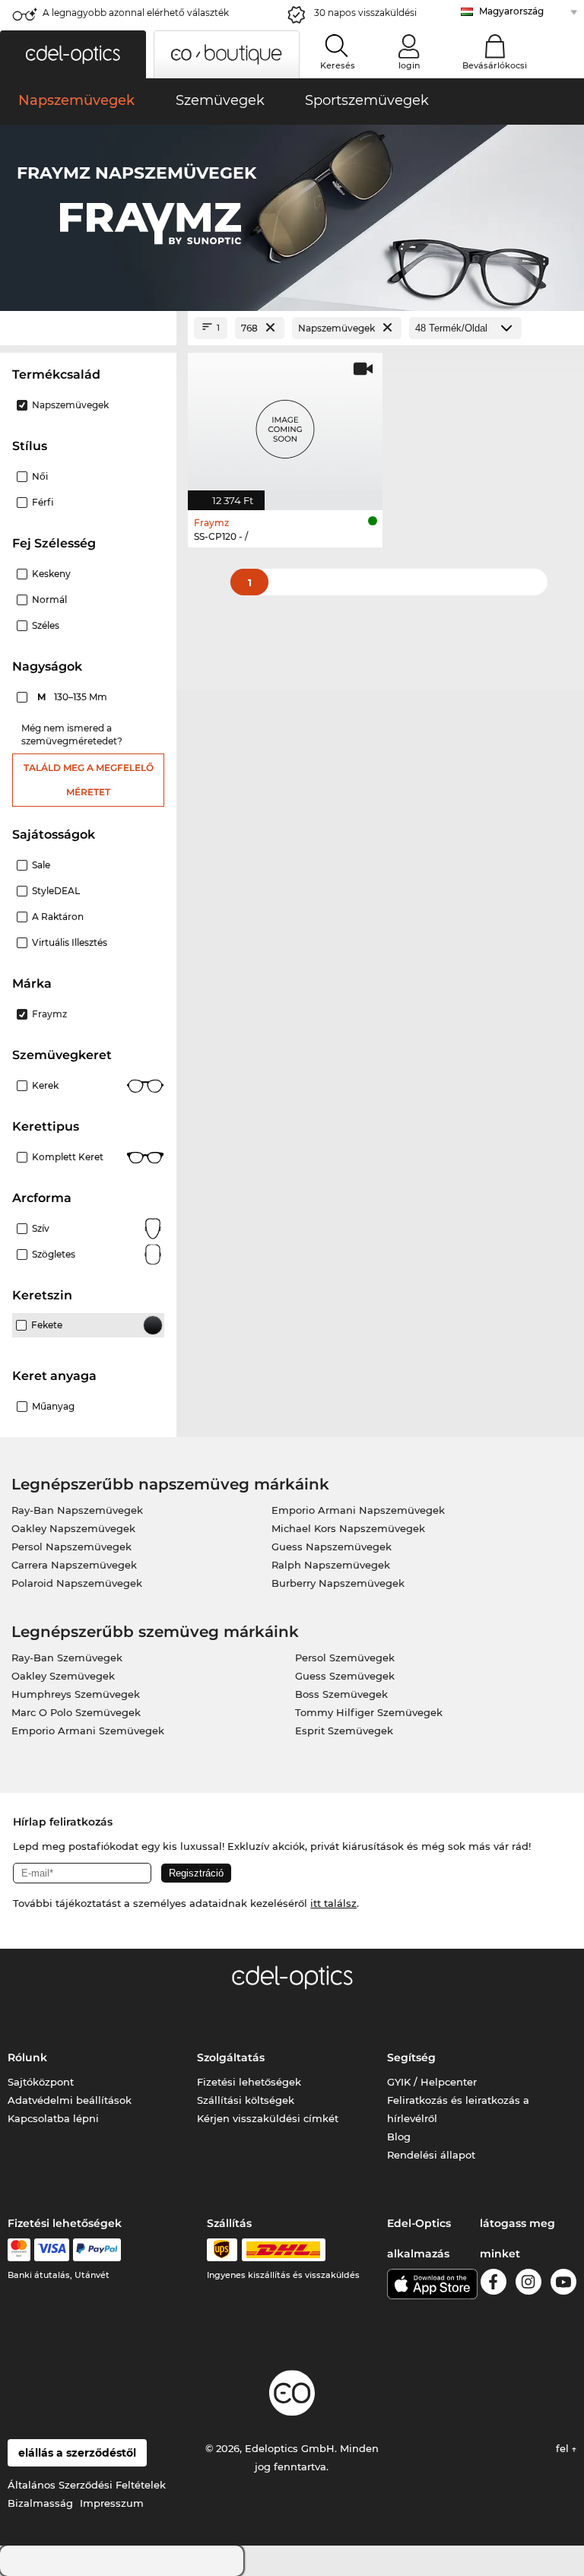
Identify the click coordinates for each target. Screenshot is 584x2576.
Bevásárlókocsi (495, 65)
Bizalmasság (40, 2503)
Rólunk (27, 2057)
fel (564, 2448)
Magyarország (511, 11)
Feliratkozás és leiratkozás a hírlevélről (458, 2109)
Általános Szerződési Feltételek (87, 2485)
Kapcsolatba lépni (53, 2118)
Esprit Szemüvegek (344, 1731)
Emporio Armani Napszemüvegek (358, 1510)
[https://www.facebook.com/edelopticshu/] (494, 2284)
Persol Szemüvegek (345, 1658)
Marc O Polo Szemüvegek (76, 1712)
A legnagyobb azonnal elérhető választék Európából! (136, 17)
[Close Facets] (88, 328)
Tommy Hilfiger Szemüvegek (369, 1712)
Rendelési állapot (431, 2155)
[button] (73, 54)
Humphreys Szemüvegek (76, 1694)
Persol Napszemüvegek (71, 1547)
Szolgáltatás (231, 2057)
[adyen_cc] (19, 2250)
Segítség (411, 2057)
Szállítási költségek (246, 2100)
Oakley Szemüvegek (63, 1676)
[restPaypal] (97, 2250)
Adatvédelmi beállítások (70, 2100)
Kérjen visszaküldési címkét (268, 2118)
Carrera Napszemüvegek (74, 1565)
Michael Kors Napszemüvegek (348, 1528)
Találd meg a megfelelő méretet (89, 780)
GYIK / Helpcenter (432, 2082)
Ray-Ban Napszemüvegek (77, 1510)
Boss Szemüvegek (341, 1694)
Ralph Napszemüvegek (331, 1565)
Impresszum (112, 2503)
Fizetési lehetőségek (249, 2082)
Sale (41, 865)
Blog (399, 2137)
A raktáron (58, 917)
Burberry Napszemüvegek (338, 1583)
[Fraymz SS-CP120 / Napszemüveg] (285, 424)
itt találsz (333, 1903)
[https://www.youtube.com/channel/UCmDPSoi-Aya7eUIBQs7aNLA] (563, 2284)
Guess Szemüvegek (345, 1676)
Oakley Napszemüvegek (73, 1528)
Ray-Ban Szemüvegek (67, 1658)
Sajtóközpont (41, 2082)
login (409, 65)
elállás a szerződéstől (77, 2453)
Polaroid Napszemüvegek (77, 1583)
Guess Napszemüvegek (332, 1547)
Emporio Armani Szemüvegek (88, 1731)
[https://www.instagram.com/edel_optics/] (528, 2284)
